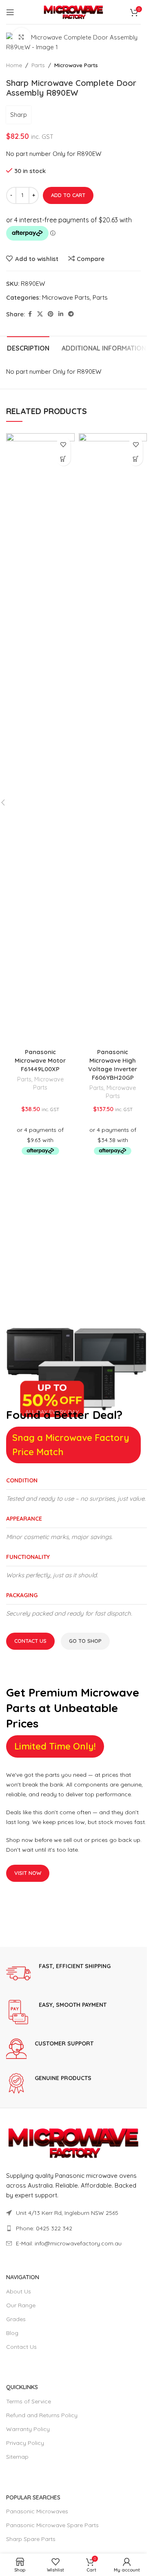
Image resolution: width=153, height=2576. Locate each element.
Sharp (19, 115)
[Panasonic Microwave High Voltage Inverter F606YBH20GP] (113, 739)
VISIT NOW (28, 1873)
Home (14, 65)
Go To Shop (85, 1641)
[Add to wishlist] (63, 444)
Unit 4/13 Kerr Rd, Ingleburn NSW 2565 (67, 2213)
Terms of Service (29, 2401)
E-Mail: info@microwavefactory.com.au (69, 2243)
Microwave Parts (76, 65)
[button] (63, 459)
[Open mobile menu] (10, 12)
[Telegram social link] (71, 314)
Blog (12, 2333)
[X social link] (40, 314)
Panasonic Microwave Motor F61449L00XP (40, 1060)
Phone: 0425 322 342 (44, 2228)
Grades (16, 2319)
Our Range (21, 2305)
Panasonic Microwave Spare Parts (52, 2525)
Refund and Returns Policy (42, 2415)
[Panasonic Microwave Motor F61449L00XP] (40, 739)
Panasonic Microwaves (37, 2511)
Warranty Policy (28, 2429)
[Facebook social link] (30, 314)
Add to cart (68, 195)
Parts (38, 65)
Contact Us (30, 1641)
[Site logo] (73, 11)
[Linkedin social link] (61, 314)
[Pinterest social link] (51, 314)
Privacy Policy (25, 2443)
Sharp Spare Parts (31, 2539)
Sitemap (17, 2457)
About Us (19, 2291)
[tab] (28, 347)
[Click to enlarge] (21, 37)
